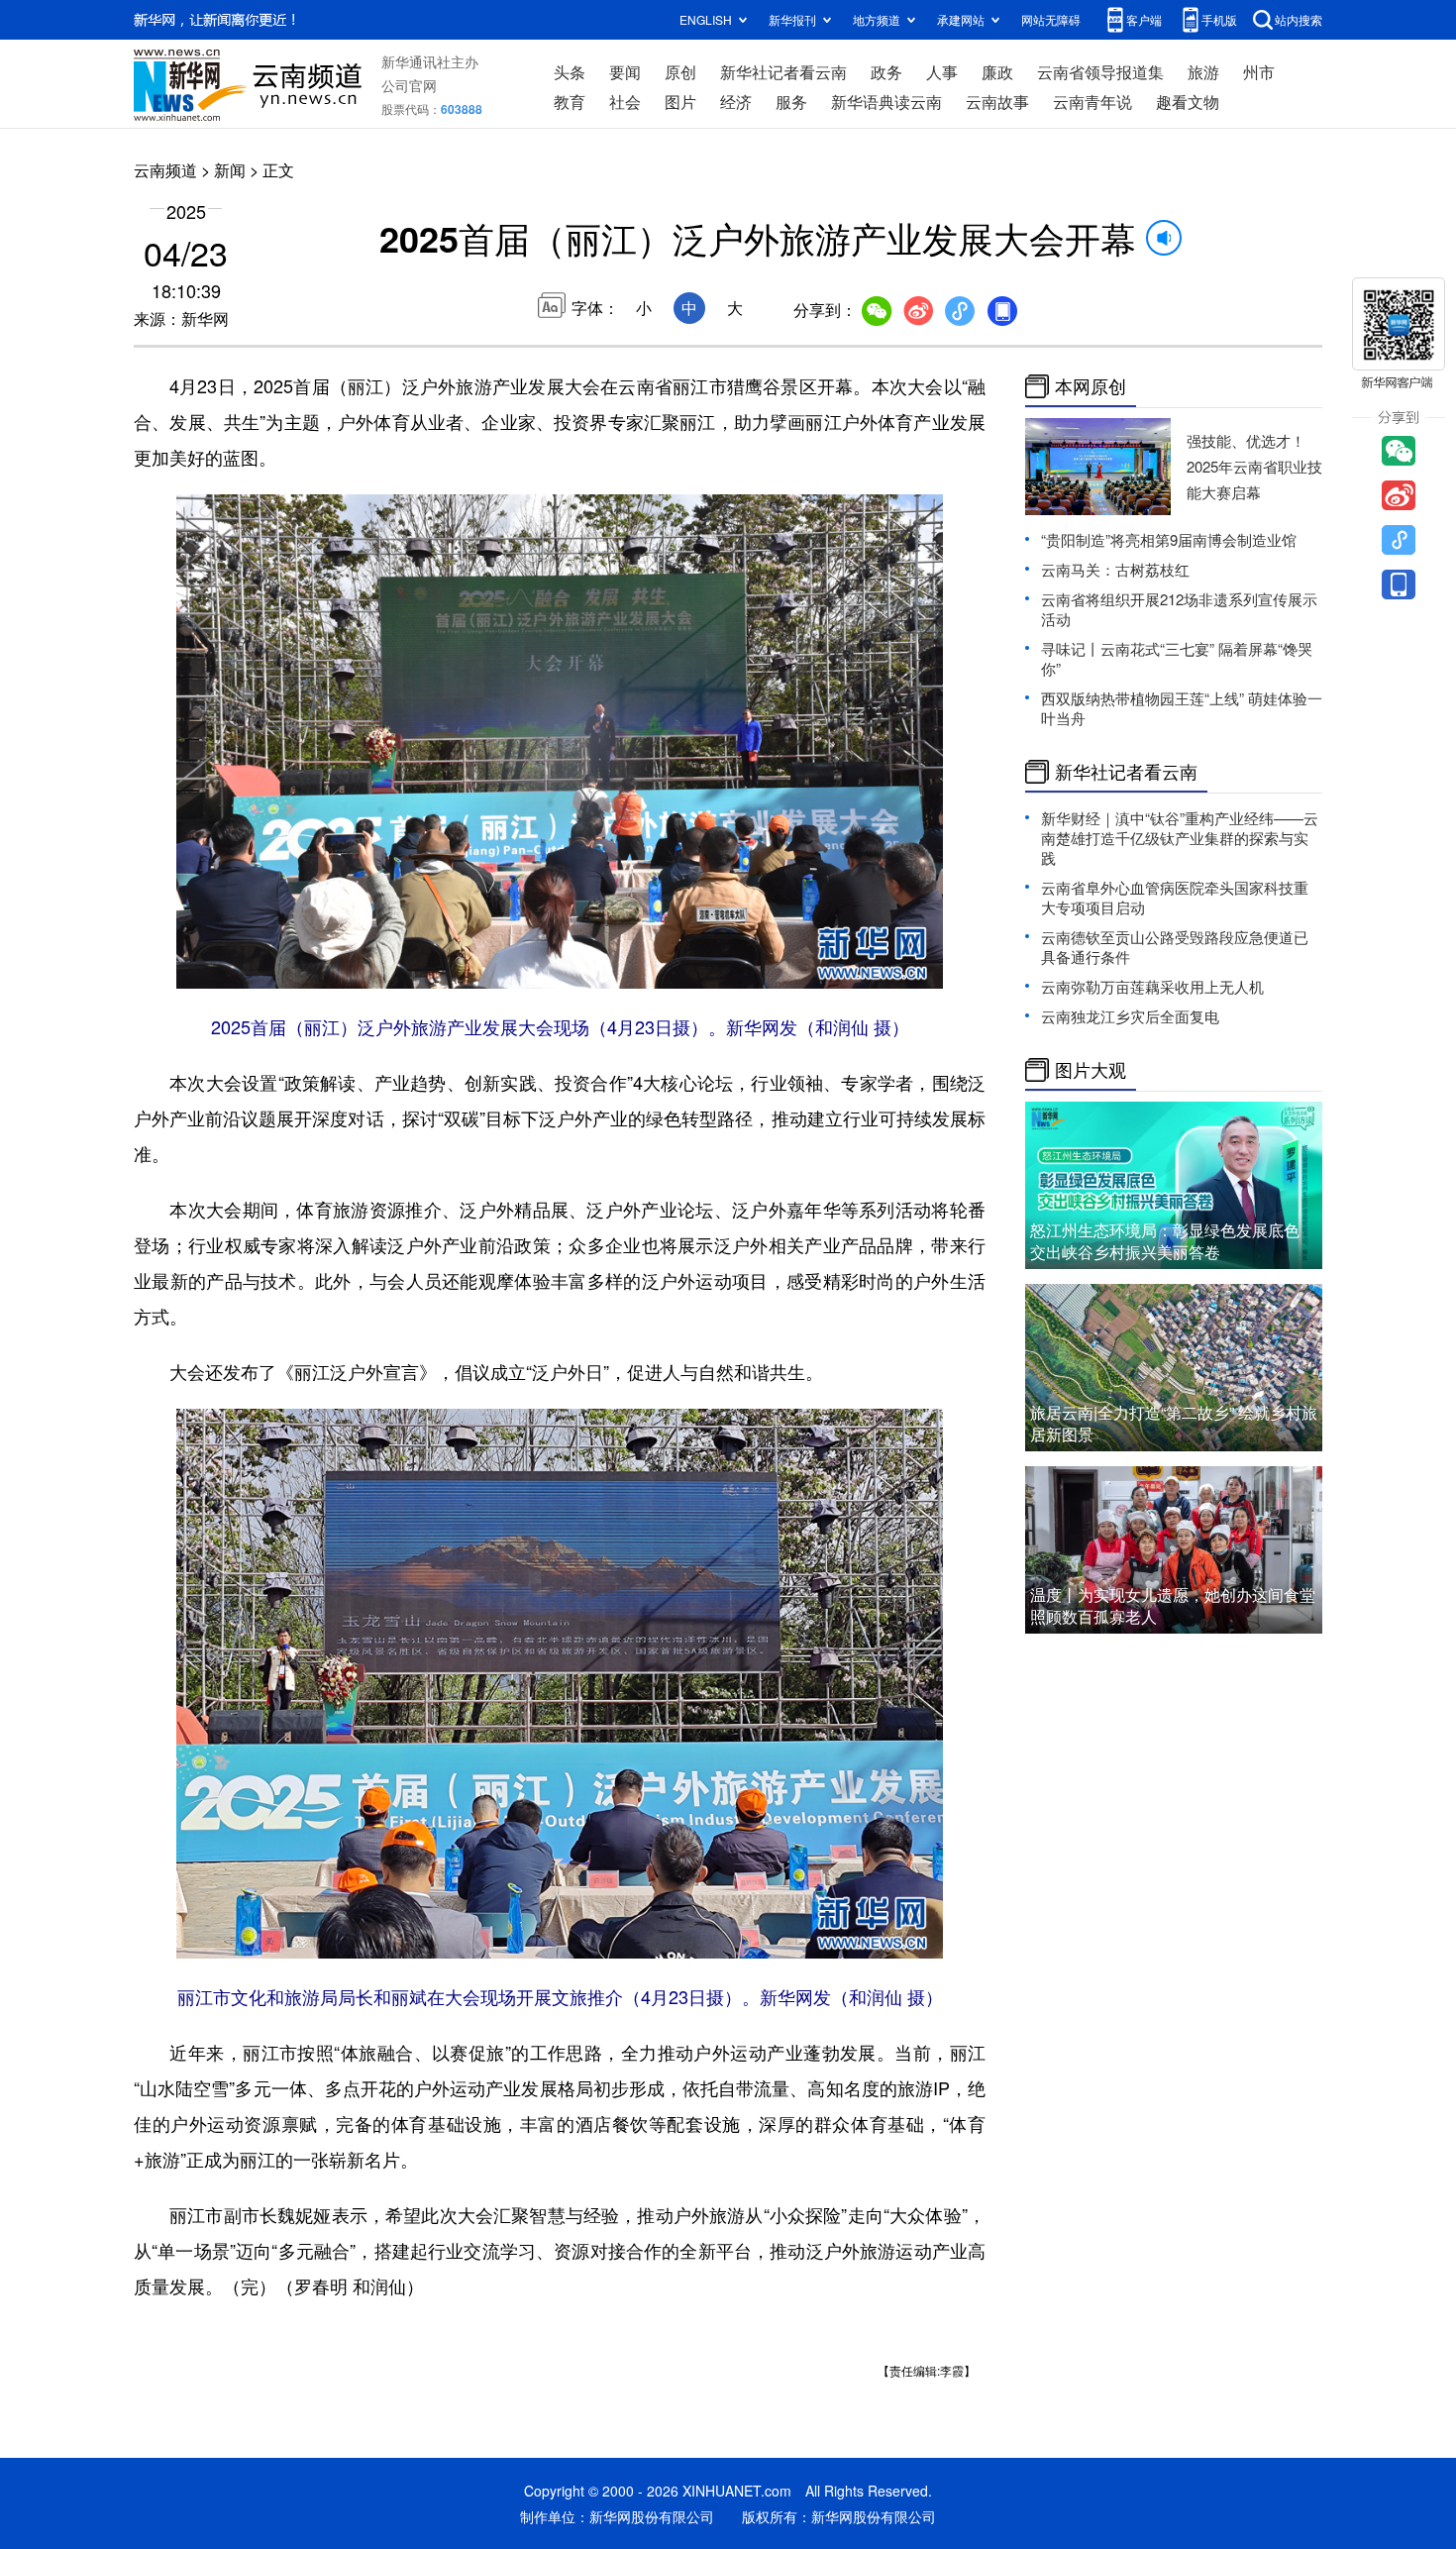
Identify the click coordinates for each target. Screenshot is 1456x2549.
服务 (791, 102)
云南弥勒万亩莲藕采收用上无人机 (1152, 986)
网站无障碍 (1051, 19)
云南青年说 (1092, 102)
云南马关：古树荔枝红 (1115, 569)
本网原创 (1091, 386)
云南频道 (165, 170)
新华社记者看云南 (783, 72)
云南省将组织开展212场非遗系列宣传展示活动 (1179, 609)
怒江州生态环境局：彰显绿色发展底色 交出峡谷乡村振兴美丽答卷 (1165, 1241)
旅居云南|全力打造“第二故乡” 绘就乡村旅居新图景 (1174, 1423)
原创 (680, 72)
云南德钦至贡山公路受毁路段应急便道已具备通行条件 (1175, 947)
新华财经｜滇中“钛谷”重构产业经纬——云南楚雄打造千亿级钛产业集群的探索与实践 (1180, 838)
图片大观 (1091, 1070)
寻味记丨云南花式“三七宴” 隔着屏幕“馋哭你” (1177, 658)
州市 (1259, 72)
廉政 (997, 72)
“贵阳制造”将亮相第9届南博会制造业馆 (1169, 539)
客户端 (1144, 19)
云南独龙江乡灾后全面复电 (1130, 1016)
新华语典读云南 (886, 102)
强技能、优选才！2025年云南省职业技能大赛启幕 (1254, 466)
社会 (625, 102)
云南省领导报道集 (1100, 72)
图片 (680, 102)
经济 (736, 102)
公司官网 (409, 85)
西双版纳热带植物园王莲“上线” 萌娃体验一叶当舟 (1182, 708)
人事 (942, 72)
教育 (570, 102)
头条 (570, 72)
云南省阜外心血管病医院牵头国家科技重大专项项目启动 (1175, 897)
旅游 (1203, 72)
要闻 (625, 72)
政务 (886, 72)
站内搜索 (1299, 19)
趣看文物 (1188, 102)
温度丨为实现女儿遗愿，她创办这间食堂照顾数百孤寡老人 (1173, 1605)
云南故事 (997, 102)
